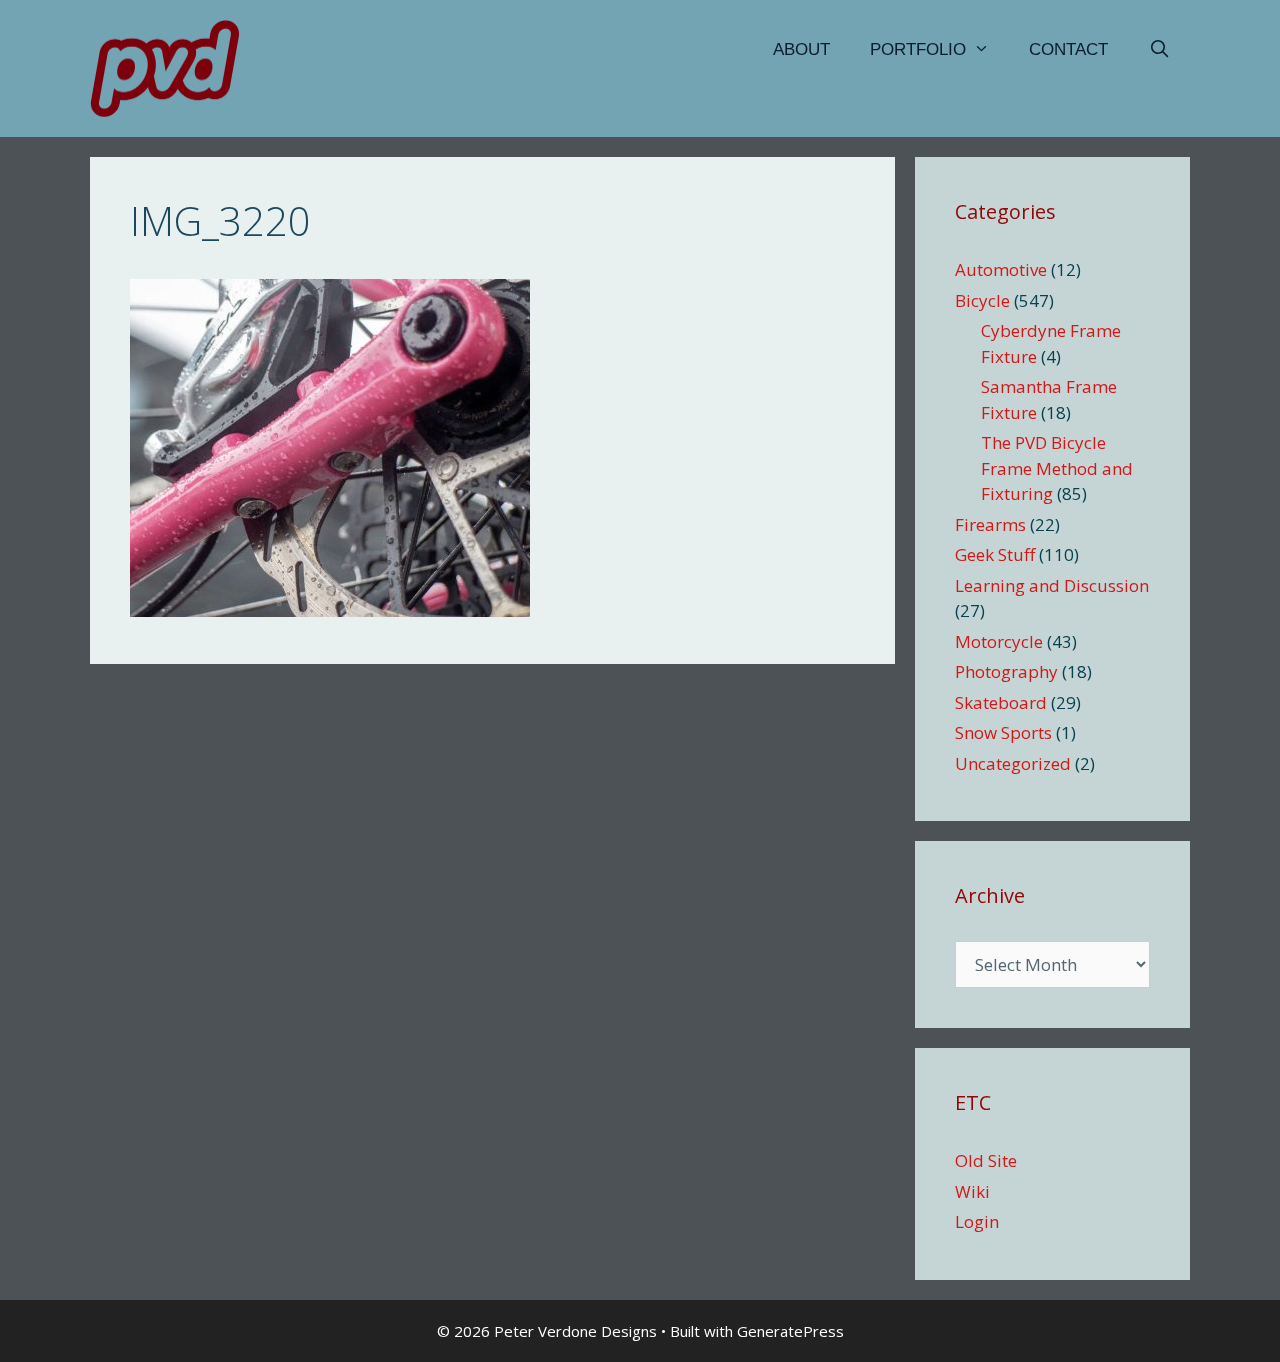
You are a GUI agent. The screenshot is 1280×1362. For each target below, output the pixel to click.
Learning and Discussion (1052, 585)
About (801, 49)
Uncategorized (1013, 763)
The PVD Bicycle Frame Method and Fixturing (1057, 468)
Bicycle (982, 300)
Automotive (1001, 269)
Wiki (972, 1191)
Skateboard (1001, 702)
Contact (1068, 49)
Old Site (986, 1160)
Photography (1006, 671)
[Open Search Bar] (1159, 50)
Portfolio (918, 49)
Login (977, 1221)
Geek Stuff (995, 554)
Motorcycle (999, 641)
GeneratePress (790, 1331)
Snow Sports (1003, 732)
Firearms (990, 524)
